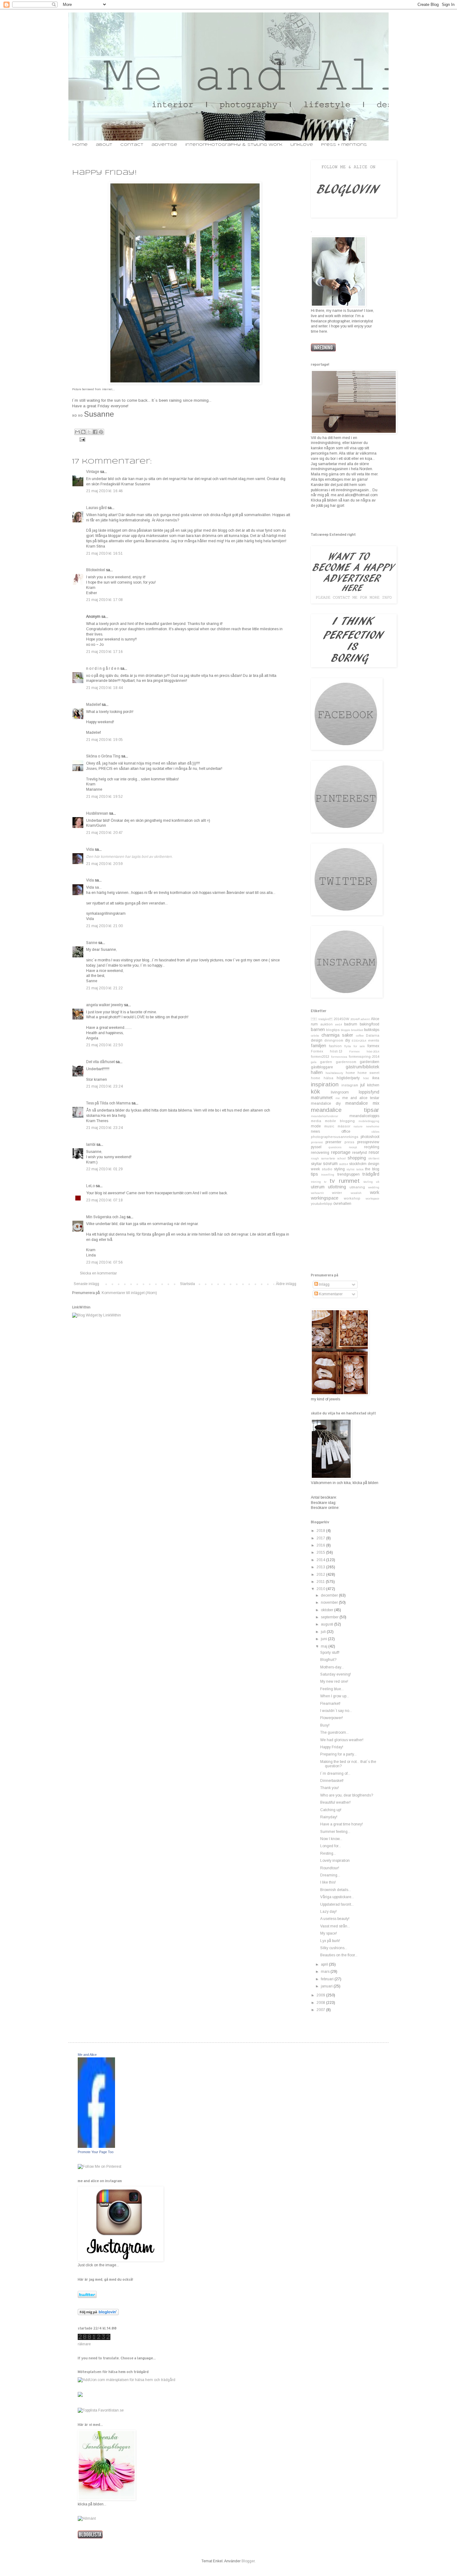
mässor (344, 1126)
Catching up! (331, 1810)
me (338, 1098)
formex (373, 1046)
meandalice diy (326, 1103)
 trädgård (322, 1019)
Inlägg (324, 1284)
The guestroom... (335, 1732)
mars (326, 1972)
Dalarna (373, 1035)
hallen (317, 1072)
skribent (374, 1158)
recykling (372, 1147)
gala (314, 1062)
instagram (350, 1085)
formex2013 (320, 1057)
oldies (375, 1132)
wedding (374, 1187)
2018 (321, 1531)
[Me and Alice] (96, 2147)
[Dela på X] (89, 432)
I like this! (328, 1882)
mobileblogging (369, 1121)
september (330, 1617)
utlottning (337, 1187)
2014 (321, 1560)
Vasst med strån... (335, 1926)
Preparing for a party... (338, 1754)
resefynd (360, 1153)
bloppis (345, 1030)
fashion (335, 1046)
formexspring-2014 (364, 1057)
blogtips (333, 1030)
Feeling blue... (332, 1689)
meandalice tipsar (345, 1110)
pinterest (317, 1142)
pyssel (316, 1147)
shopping (357, 1158)
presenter (333, 1142)
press (349, 1142)
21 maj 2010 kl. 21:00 (104, 926)
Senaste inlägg (86, 1284)
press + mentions (344, 145)
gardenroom (346, 1062)
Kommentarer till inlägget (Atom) (129, 1293)
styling (339, 1169)
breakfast (357, 1030)
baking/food (369, 1024)
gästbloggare (322, 1067)
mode (316, 1126)
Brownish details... (336, 1890)
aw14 (339, 1024)
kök (315, 1091)
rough (315, 1158)
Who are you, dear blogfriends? (347, 1795)
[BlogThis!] (83, 432)
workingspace (325, 1198)
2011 (321, 1582)
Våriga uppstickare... (337, 1897)
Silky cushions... (334, 1948)
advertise (164, 145)
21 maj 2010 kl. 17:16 (104, 652)
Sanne (92, 943)
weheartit (317, 1193)
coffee (360, 1036)
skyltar (316, 1164)
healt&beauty (334, 1073)
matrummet (322, 1098)
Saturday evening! (336, 1674)
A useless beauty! (335, 1919)
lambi (91, 1145)
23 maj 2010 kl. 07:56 (104, 1262)
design (317, 1040)
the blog (372, 1169)
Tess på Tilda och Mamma (108, 1103)
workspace (372, 1198)
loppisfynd (369, 1092)
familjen (319, 1046)
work (375, 1192)
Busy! (325, 1725)
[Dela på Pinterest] (101, 432)
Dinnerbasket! (332, 1781)
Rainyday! (329, 1817)
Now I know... (331, 1839)
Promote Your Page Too (96, 2152)
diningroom (334, 1040)
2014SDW (341, 1019)
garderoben (369, 1062)
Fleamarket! (330, 1704)
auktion (326, 1024)
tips (314, 1174)
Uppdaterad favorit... (337, 1904)
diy (348, 1040)
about (104, 145)
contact (132, 145)
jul (362, 1085)
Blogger (248, 2561)
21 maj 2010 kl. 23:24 (104, 1086)
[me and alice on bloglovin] (98, 2314)
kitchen (373, 1085)
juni (324, 1639)
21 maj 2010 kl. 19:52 (104, 797)
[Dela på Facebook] (95, 432)
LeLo (90, 1186)
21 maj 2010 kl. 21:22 (104, 988)
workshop (352, 1198)
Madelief (93, 705)
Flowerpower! (332, 1718)
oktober (328, 1610)
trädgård (371, 1174)
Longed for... (331, 1846)
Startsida (187, 1284)
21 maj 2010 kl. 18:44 (104, 688)
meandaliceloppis (364, 1116)
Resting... (328, 1853)
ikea (376, 1078)
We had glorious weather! (342, 1740)
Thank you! (330, 1788)
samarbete (328, 1158)
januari (327, 1986)
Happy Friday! (332, 1747)
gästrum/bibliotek (362, 1067)
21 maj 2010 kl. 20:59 (104, 864)
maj (325, 1646)
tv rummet (344, 1181)
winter (337, 1193)
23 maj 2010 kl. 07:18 (104, 1200)
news (315, 1131)
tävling (368, 1182)
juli (324, 1632)
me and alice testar (361, 1098)
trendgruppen (349, 1174)
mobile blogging (340, 1121)
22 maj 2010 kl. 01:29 (104, 1169)
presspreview (368, 1142)
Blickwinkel (96, 570)
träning (316, 1182)
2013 (321, 1567)
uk (378, 1182)
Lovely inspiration (335, 1861)
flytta (348, 1046)
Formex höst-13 (327, 1051)
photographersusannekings (335, 1137)
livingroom (340, 1092)
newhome (373, 1126)
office (346, 1131)
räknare (84, 2344)
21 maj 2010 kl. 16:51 (104, 553)
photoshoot (370, 1137)
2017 (321, 1538)
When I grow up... (335, 1696)
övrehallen (342, 1204)
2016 (321, 1545)
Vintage (93, 472)
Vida (90, 849)
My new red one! (334, 1681)
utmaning (357, 1187)
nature (358, 1126)
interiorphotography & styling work (234, 145)
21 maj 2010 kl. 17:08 (104, 600)
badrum (351, 1024)
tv (325, 1182)
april (325, 1964)
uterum (318, 1187)
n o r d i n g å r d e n (103, 668)
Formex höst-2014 (364, 1051)
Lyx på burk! (330, 1941)
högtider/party (348, 1078)
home (80, 145)
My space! (329, 1933)
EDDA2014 (359, 1041)
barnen (318, 1029)
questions (335, 1147)
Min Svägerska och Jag (106, 1217)
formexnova (339, 1057)
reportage (341, 1152)
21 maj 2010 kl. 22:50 (104, 1045)
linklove (302, 145)
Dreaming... (330, 1875)
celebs (315, 1036)
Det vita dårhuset (100, 1062)
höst (366, 1078)
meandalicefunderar (325, 1116)
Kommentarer (330, 1294)
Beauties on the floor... (339, 1955)
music (329, 1126)
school (342, 1158)
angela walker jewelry (105, 1005)
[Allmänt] (87, 2518)
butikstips (372, 1030)
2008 (321, 2003)
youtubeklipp (322, 1204)
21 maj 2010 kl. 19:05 (104, 740)
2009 (321, 1995)
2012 (321, 1575)
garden (326, 1062)
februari (328, 1979)
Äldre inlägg (286, 1284)
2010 (321, 1589)
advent (365, 1019)
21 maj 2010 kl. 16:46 (104, 491)
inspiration (325, 1084)
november (330, 1602)
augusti (328, 1624)
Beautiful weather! (335, 1802)
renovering (320, 1153)
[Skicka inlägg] (82, 439)
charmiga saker (337, 1035)
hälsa (328, 1078)
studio (327, 1169)
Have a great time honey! (342, 1824)
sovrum (330, 1163)
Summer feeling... (335, 1832)
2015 (321, 1552)
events (374, 1040)
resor (374, 1152)
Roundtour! (330, 1868)
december (330, 1595)
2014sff (355, 1019)
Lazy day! (328, 1912)
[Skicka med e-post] (77, 432)
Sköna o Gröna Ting (103, 756)
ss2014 (344, 1164)
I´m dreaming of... (335, 1774)
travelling (328, 1175)
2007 (321, 2010)
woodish (356, 1193)
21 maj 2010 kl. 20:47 (104, 833)
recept (353, 1147)
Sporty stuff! (330, 1653)
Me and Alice (87, 2055)
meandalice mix (362, 1103)
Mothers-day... (332, 1667)
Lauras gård (96, 508)
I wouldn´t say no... (336, 1711)
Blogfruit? (328, 1660)
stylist (351, 1169)
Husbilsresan (97, 813)
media (316, 1121)
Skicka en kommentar (98, 1273)
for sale (359, 1046)
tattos (360, 1169)
